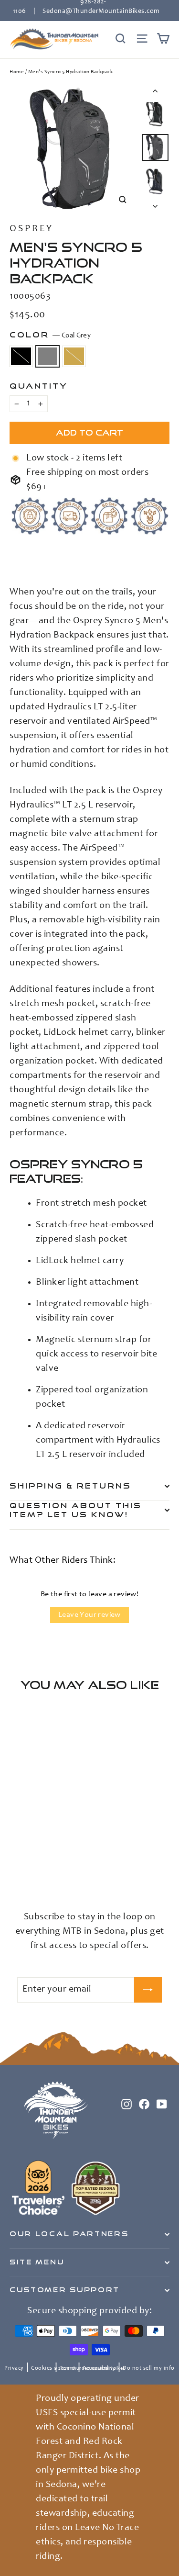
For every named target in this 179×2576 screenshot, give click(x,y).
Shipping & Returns (70, 1486)
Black (21, 356)
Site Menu (37, 2262)
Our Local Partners (69, 2234)
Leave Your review (89, 1615)
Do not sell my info (149, 2368)
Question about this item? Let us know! (76, 1510)
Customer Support (65, 2290)
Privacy (14, 2368)
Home (17, 72)
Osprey (32, 229)
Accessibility (99, 2368)
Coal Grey (48, 356)
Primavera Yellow (74, 356)
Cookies (42, 2368)
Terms (68, 2368)
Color (50, 335)
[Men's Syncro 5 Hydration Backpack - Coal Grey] (25, 1878)
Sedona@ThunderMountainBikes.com (101, 11)
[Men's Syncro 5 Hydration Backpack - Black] (15, 1878)
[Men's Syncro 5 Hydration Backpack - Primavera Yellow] (36, 1878)
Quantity (39, 386)
